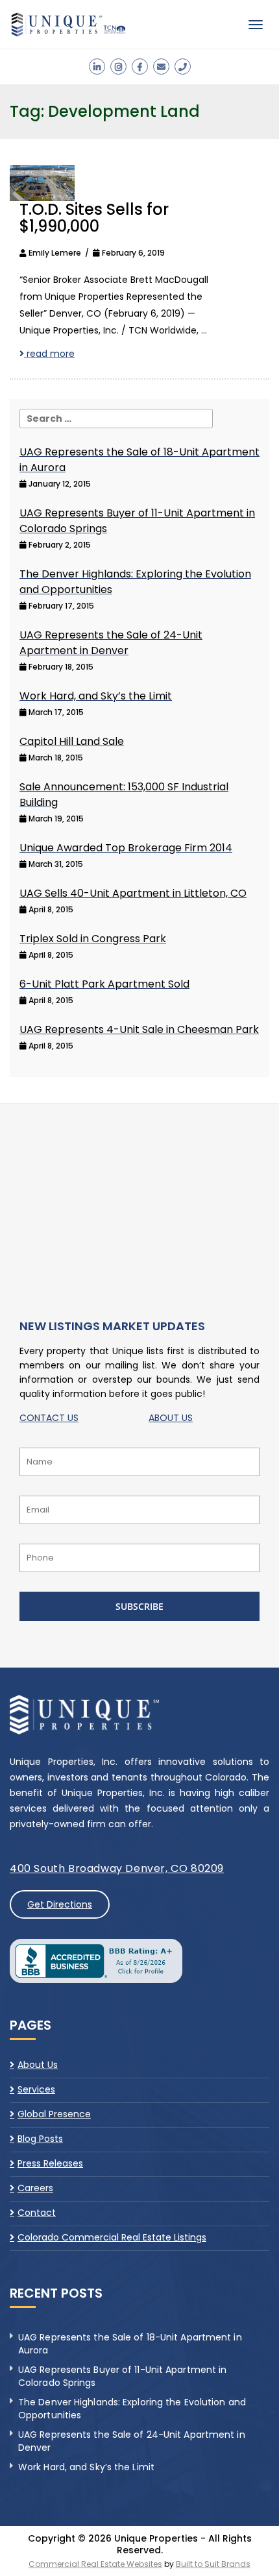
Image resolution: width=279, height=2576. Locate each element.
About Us (38, 2065)
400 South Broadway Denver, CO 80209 (117, 1868)
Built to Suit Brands (213, 2564)
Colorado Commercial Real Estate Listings (112, 2237)
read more (49, 354)
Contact (37, 2213)
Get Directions (60, 1904)
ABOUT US (171, 1418)
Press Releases (50, 2163)
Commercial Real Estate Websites (95, 2564)
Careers (35, 2188)
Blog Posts (40, 2139)
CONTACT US (49, 1418)
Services (36, 2089)
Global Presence (54, 2114)
